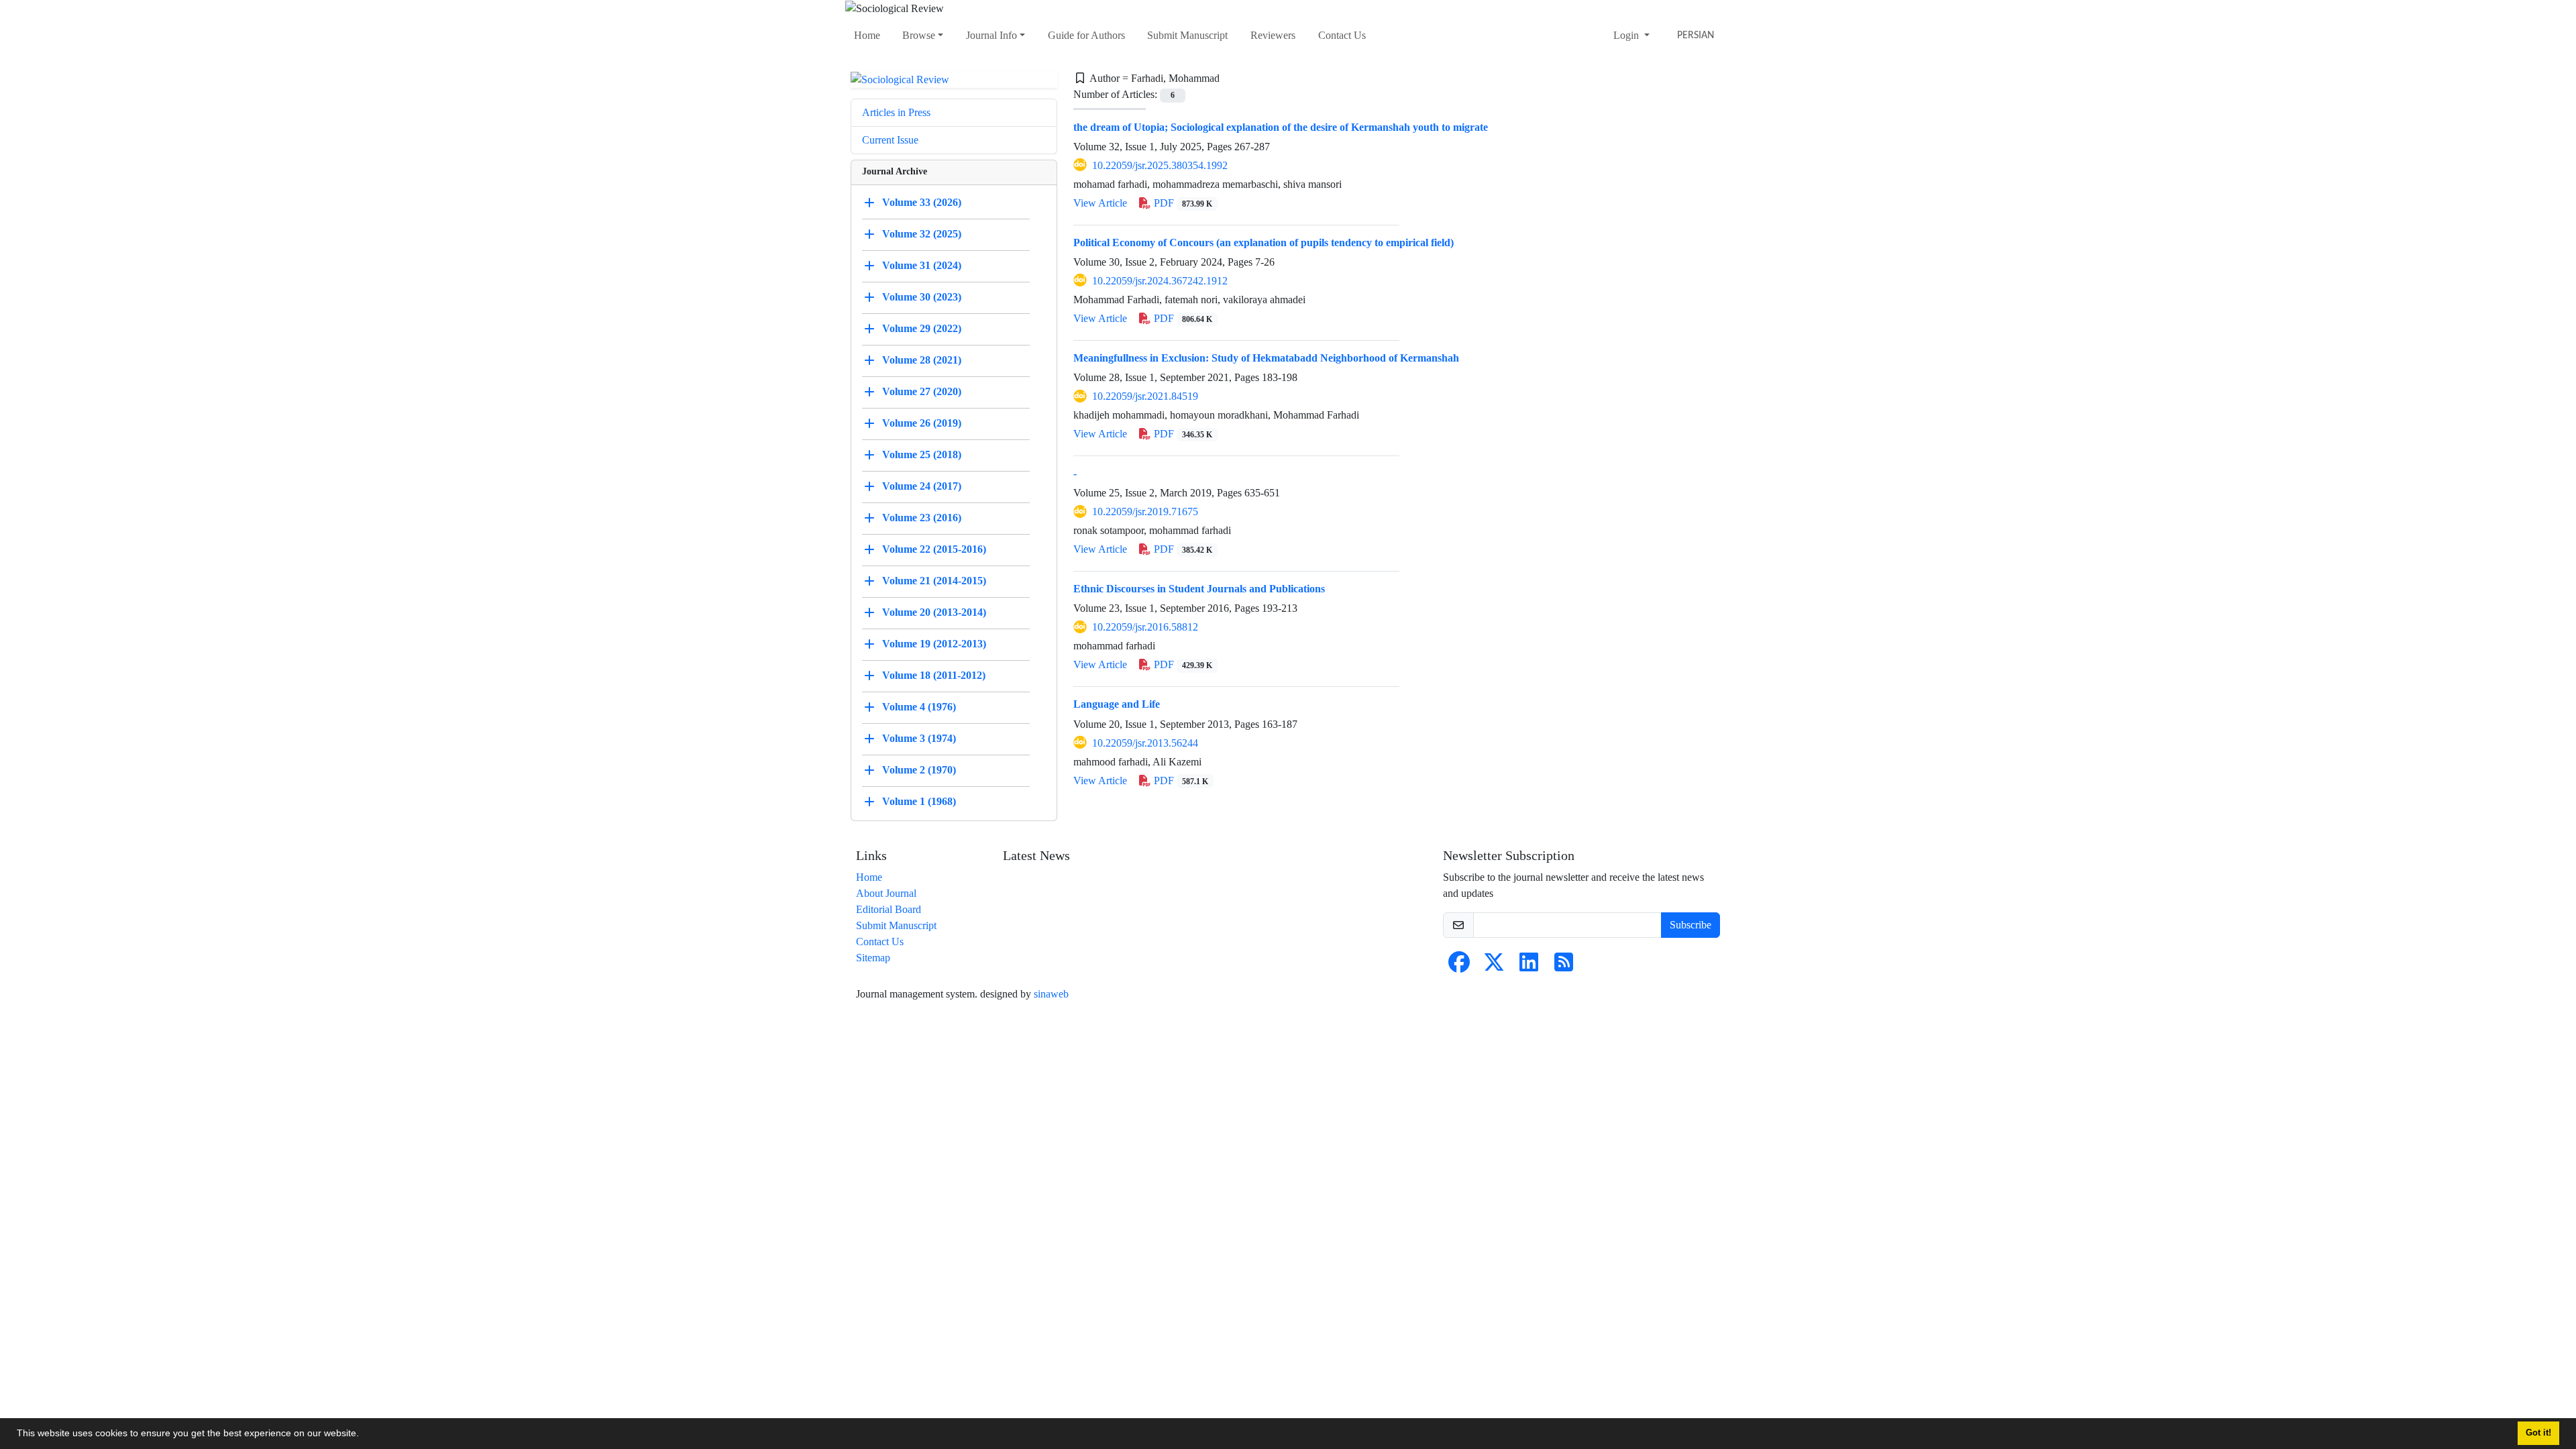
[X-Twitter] (1494, 966)
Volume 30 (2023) (922, 297)
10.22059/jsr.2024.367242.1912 (1160, 281)
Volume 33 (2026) (922, 202)
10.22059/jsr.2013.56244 (1145, 743)
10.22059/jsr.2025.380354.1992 (1160, 165)
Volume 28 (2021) (922, 360)
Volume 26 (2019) (922, 423)
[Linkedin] (1529, 966)
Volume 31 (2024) (922, 265)
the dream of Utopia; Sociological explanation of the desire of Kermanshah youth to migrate (1281, 127)
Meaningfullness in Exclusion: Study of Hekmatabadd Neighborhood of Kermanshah (1266, 358)
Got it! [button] (2538, 1433)
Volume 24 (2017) (922, 486)
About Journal (886, 893)
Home (867, 35)
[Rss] (1564, 966)
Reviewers (1273, 35)
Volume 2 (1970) (919, 770)
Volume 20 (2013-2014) (934, 612)
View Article (1100, 203)
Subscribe (1690, 925)
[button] (364, 1435)
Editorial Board (889, 909)
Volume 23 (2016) (922, 518)
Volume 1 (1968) (919, 801)
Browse (919, 35)
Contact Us (1342, 35)
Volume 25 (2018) (922, 454)
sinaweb (1051, 994)
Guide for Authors (1086, 35)
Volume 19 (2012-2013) (934, 644)
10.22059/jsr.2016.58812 (1145, 627)
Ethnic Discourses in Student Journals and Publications (1199, 589)
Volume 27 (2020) (922, 391)
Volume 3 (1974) (919, 738)
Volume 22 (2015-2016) (934, 549)
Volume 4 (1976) (919, 707)
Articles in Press (896, 112)
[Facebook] (1459, 966)
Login (1627, 35)
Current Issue (890, 140)
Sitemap (873, 958)
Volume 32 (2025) (922, 234)
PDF (1182, 203)
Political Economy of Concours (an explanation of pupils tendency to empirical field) (1264, 243)
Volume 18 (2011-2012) (934, 675)
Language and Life (1117, 704)
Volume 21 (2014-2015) (934, 581)
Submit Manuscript (1187, 35)
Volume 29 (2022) (922, 328)
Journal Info (991, 35)
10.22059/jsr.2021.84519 (1145, 396)
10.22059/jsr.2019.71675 (1145, 512)
